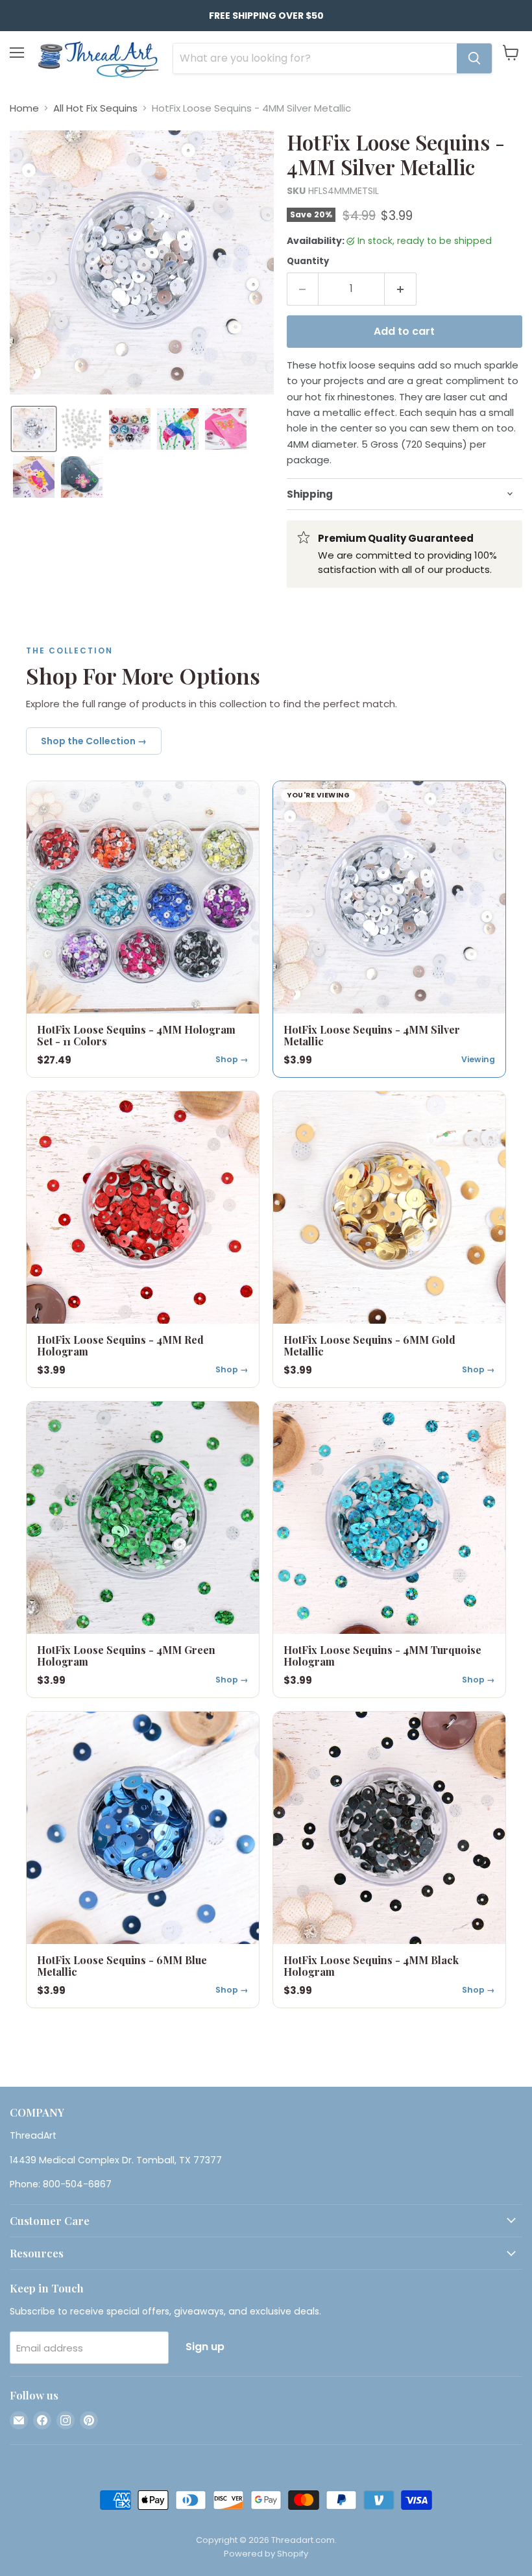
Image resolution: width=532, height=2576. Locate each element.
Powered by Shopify (266, 2554)
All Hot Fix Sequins (95, 108)
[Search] (474, 58)
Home (24, 108)
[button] (34, 429)
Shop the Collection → (94, 741)
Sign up (205, 2347)
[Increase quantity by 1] (401, 289)
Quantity (308, 261)
